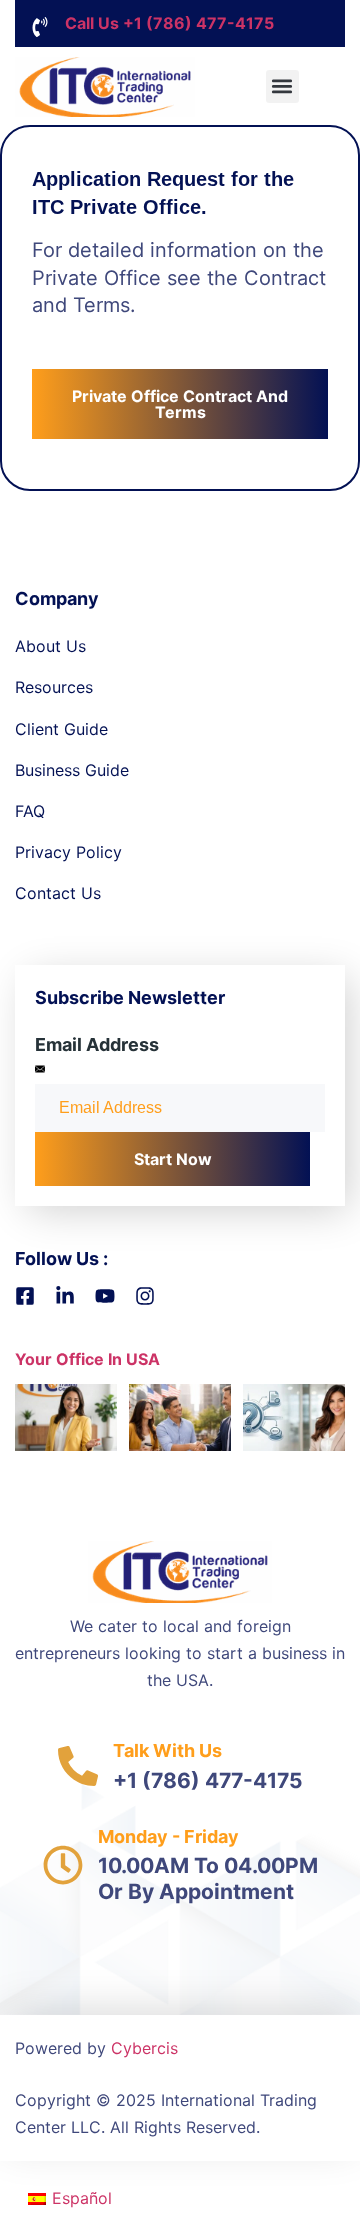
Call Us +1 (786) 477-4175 (169, 23)
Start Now (173, 1159)
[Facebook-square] (25, 1296)
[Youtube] (105, 1296)
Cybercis (144, 2048)
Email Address (97, 1044)
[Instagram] (145, 1296)
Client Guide (61, 729)
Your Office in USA (87, 1359)
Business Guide (72, 770)
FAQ (30, 811)
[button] (282, 86)
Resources (54, 687)
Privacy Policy (68, 852)
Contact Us (58, 893)
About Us (50, 646)
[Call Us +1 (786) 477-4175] (40, 27)
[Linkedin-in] (65, 1296)
